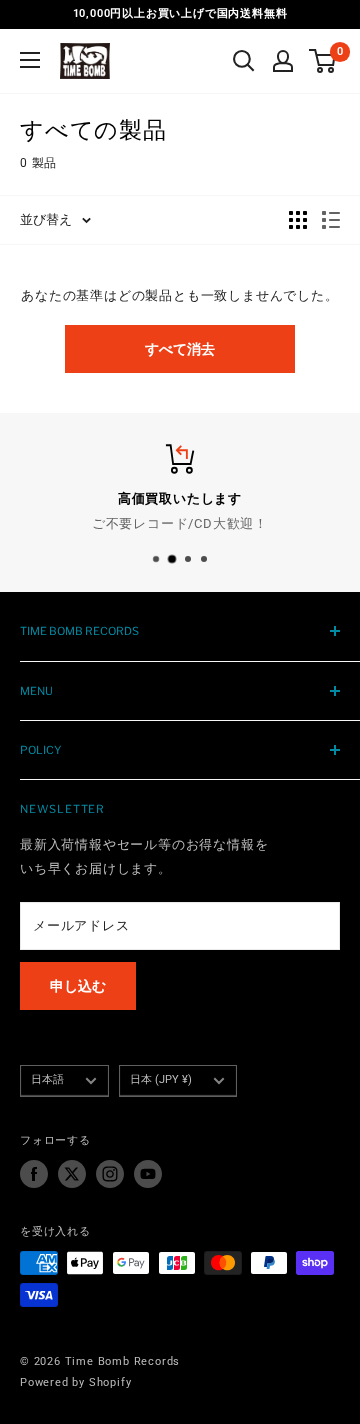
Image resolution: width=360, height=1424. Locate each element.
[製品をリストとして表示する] (331, 220)
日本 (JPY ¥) (161, 1079)
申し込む (78, 986)
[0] (323, 61)
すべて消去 (180, 349)
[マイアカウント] (283, 61)
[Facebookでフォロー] (34, 1174)
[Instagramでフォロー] (110, 1174)
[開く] (244, 61)
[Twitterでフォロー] (72, 1174)
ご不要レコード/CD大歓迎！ (180, 522)
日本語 (47, 1079)
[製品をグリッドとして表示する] (298, 220)
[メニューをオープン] (30, 60)
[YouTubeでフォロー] (148, 1174)
